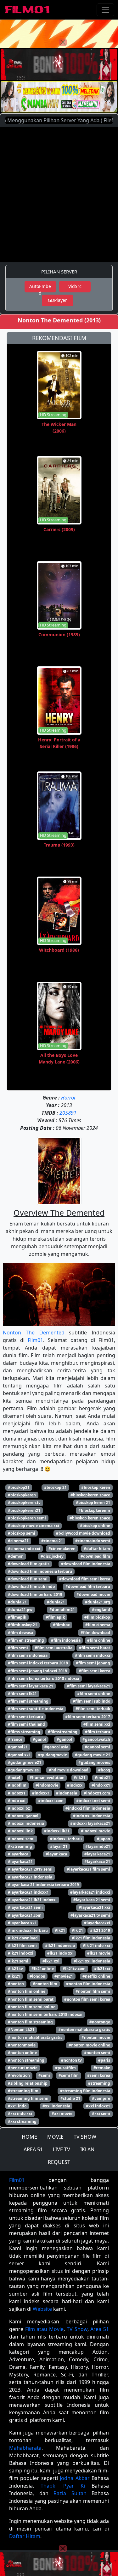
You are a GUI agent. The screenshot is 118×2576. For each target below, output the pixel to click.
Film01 (35, 1340)
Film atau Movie (44, 2329)
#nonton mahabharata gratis (35, 2037)
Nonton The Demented (34, 1333)
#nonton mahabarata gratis (84, 2030)
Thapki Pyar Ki (63, 2486)
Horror (68, 1098)
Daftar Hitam (25, 2536)
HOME (29, 2137)
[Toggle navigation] (105, 10)
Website (42, 2309)
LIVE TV (62, 2149)
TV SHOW (85, 2137)
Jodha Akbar (75, 2478)
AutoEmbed (40, 288)
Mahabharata (25, 2448)
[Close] (63, 42)
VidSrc (75, 286)
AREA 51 (33, 2149)
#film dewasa (20, 1633)
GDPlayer (57, 300)
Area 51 (100, 2329)
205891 (68, 1113)
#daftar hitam (97, 1549)
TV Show (77, 2329)
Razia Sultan (70, 2493)
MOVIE (55, 2137)
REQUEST (59, 2162)
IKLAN (87, 2149)
